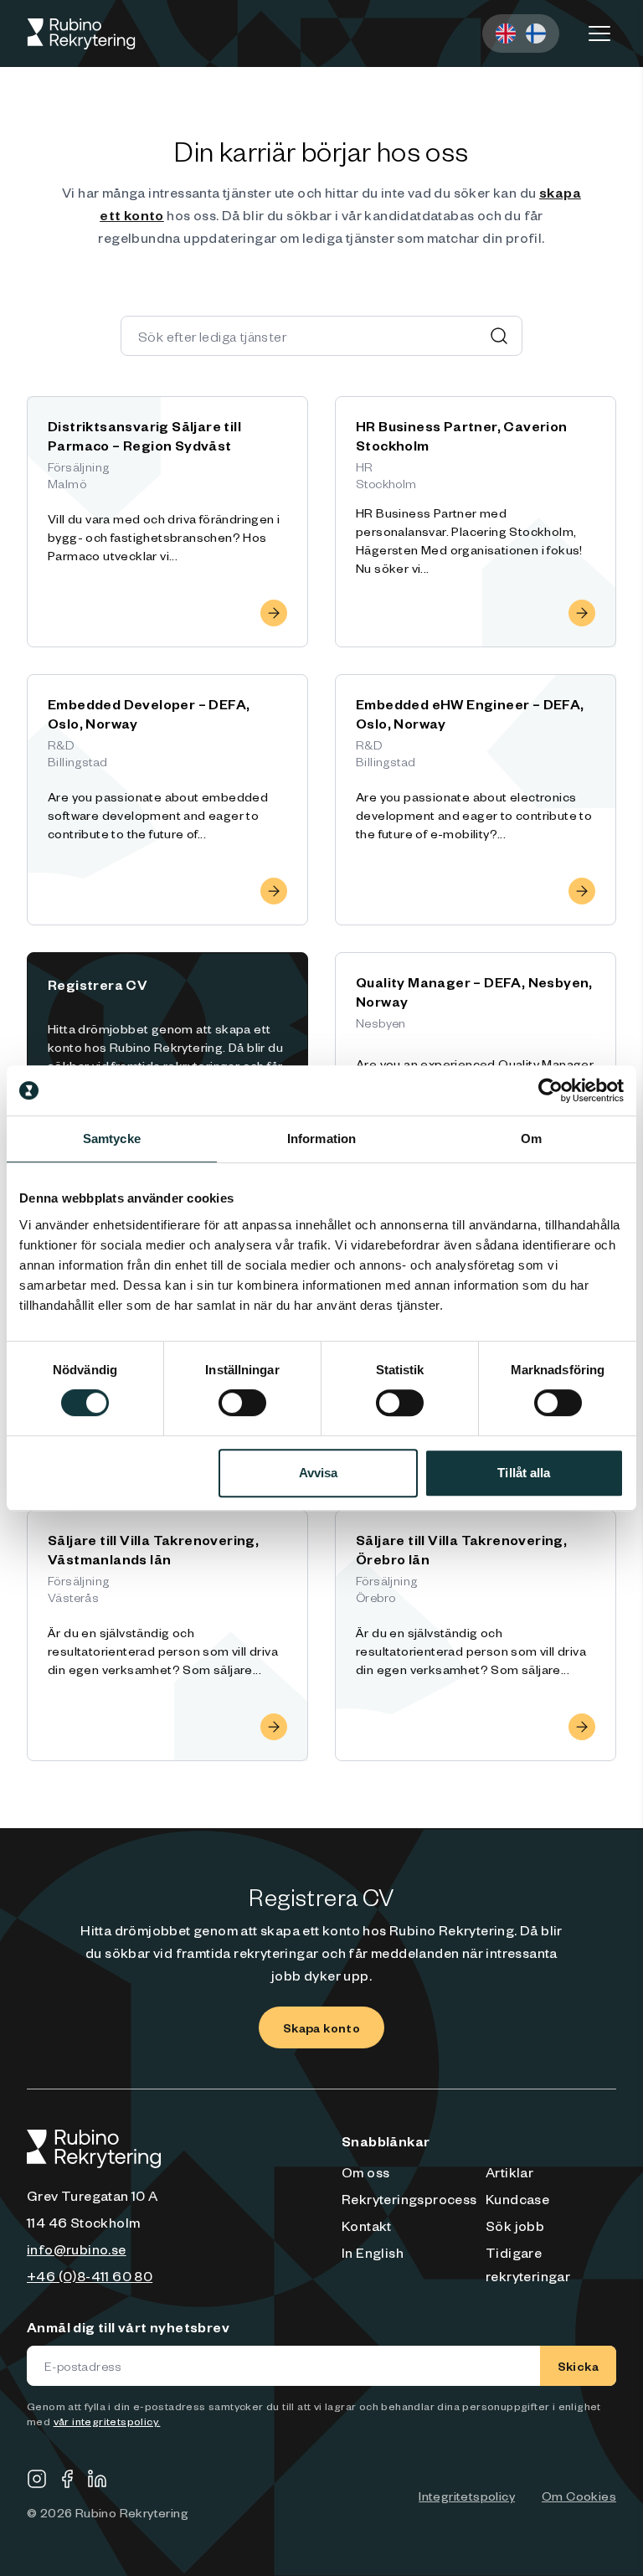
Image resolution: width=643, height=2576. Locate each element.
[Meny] (599, 33)
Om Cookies (579, 2496)
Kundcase (517, 2198)
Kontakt (367, 2225)
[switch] (242, 1403)
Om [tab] (531, 1139)
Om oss (365, 2172)
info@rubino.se (77, 2249)
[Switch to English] (506, 33)
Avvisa (319, 1473)
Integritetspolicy (467, 2496)
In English (373, 2252)
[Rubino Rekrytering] (81, 34)
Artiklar (509, 2172)
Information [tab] (321, 1139)
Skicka (578, 2366)
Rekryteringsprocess (409, 2198)
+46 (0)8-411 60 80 (90, 2275)
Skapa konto (321, 2027)
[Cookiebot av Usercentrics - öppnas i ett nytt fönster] (550, 1090)
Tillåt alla (524, 1473)
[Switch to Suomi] (536, 33)
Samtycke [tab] (112, 1139)
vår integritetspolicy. (107, 2421)
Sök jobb (515, 2225)
